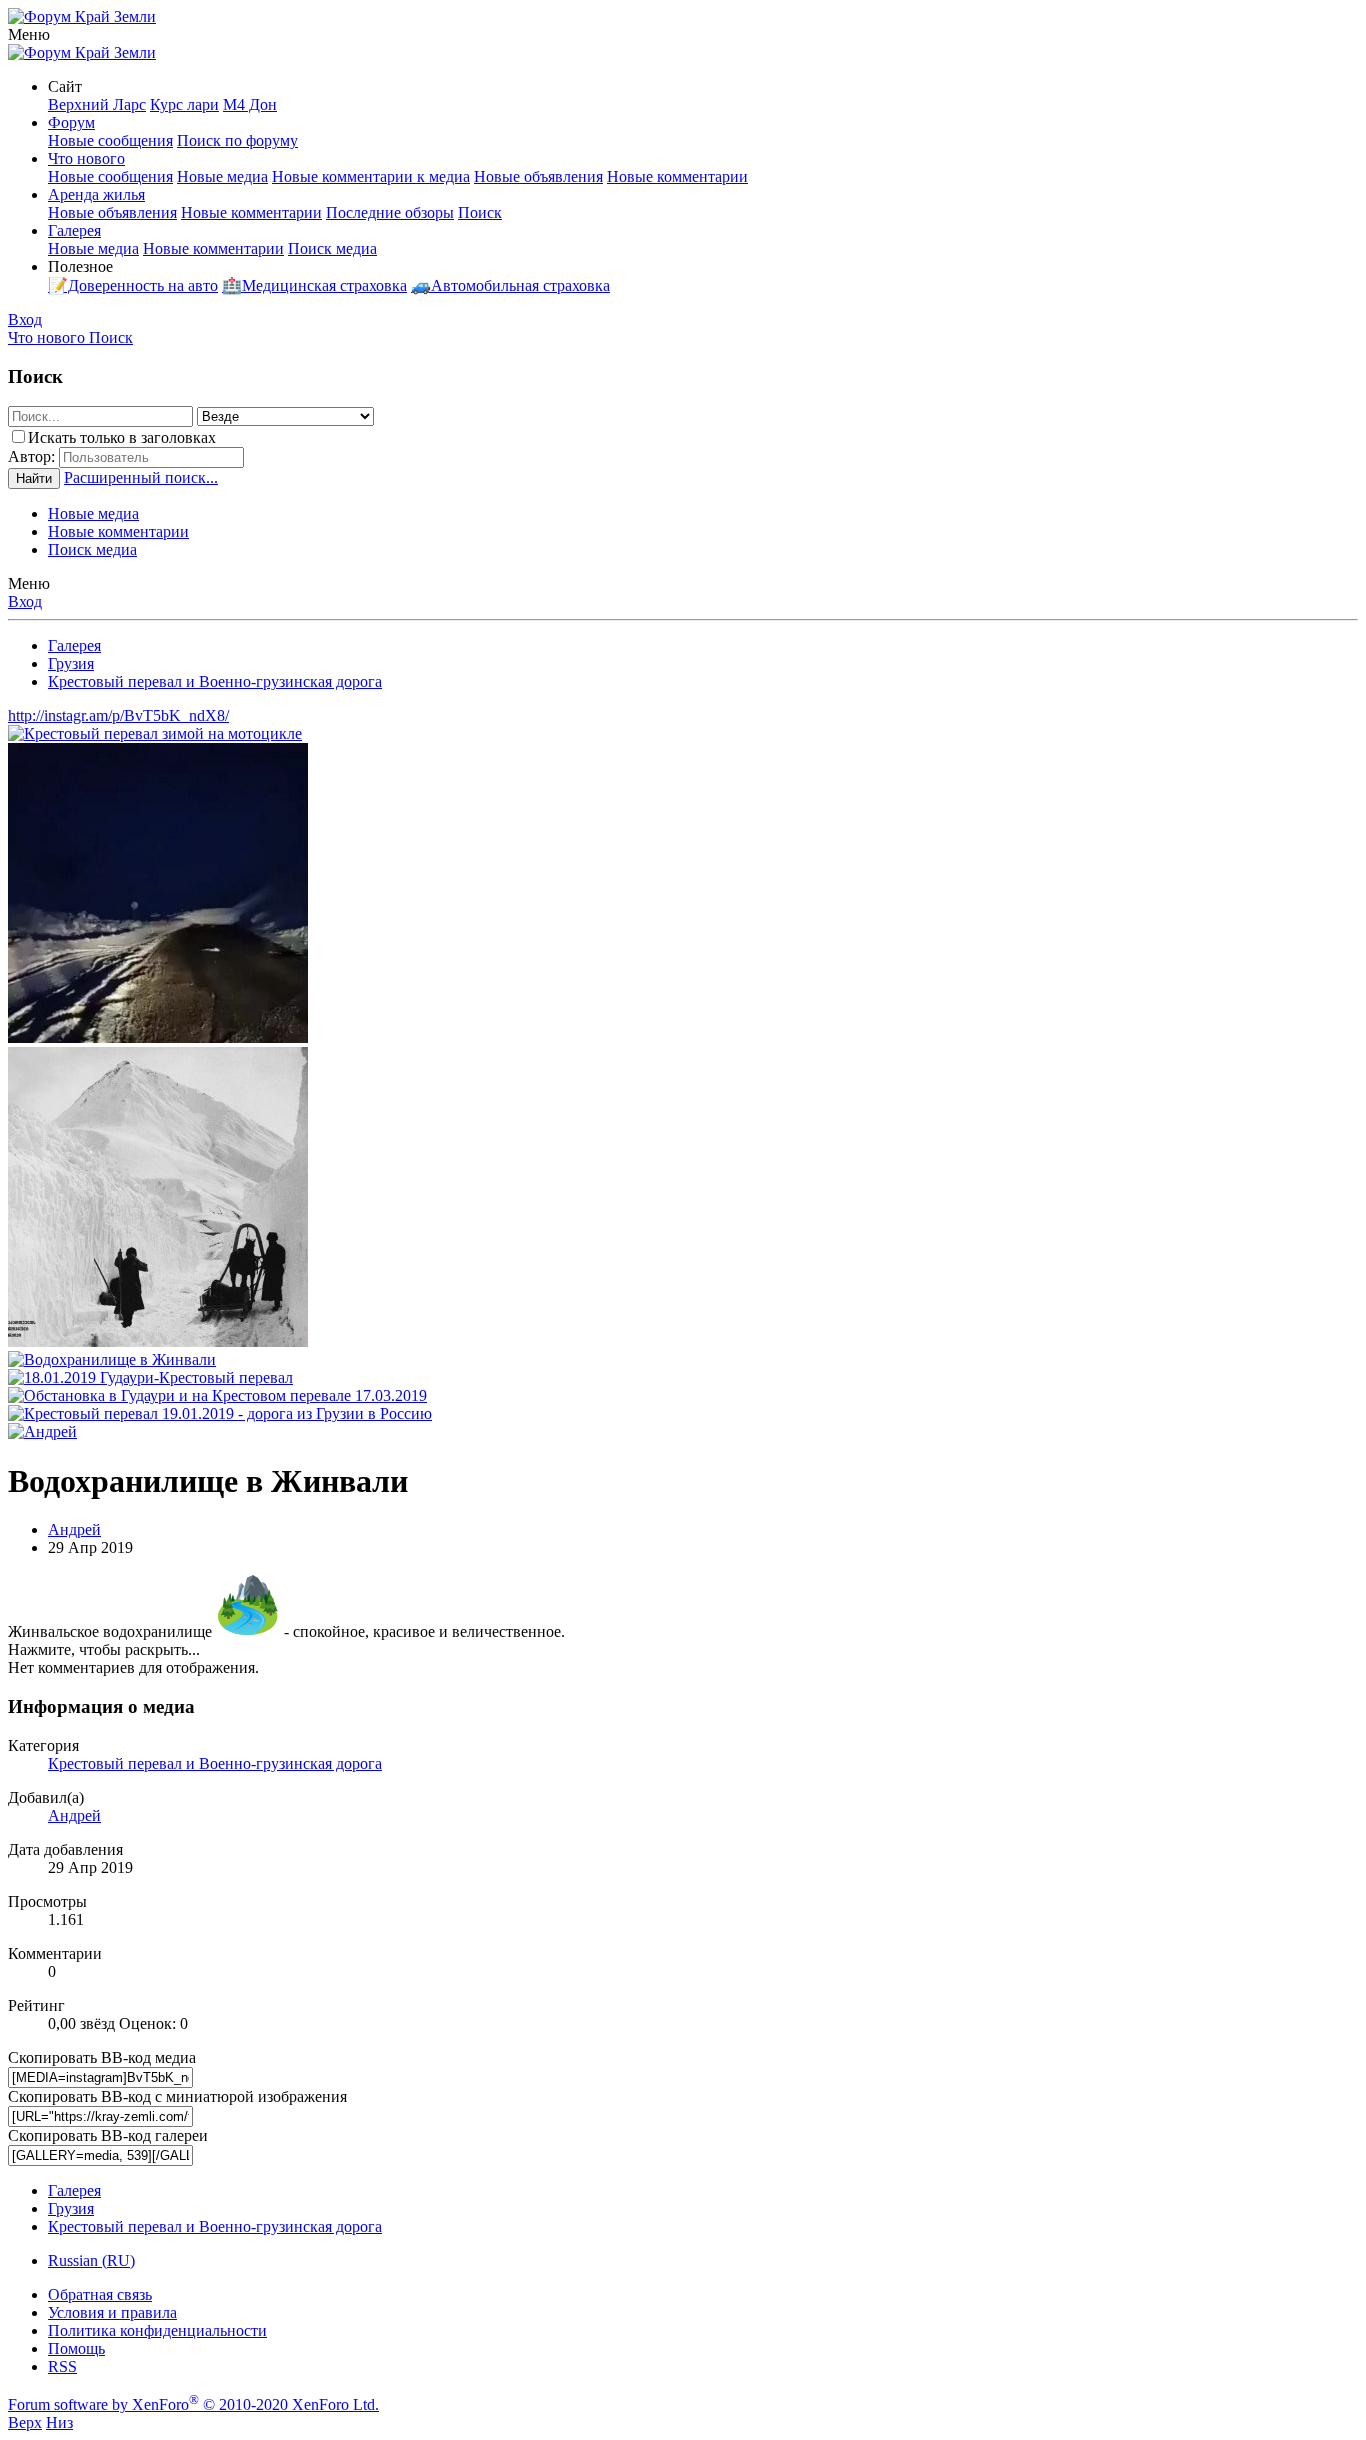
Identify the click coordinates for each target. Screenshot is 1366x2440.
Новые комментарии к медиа (371, 176)
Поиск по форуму (237, 140)
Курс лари (184, 104)
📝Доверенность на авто (133, 285)
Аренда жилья (96, 194)
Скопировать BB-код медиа (102, 2057)
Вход (25, 601)
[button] (29, 34)
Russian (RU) (91, 2260)
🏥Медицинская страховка (314, 285)
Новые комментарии (677, 176)
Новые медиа (222, 176)
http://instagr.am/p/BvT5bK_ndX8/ (118, 715)
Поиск (480, 212)
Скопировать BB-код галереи (108, 2135)
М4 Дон (250, 104)
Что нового (86, 158)
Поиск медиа (332, 248)
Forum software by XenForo (193, 2404)
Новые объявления (538, 176)
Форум (71, 122)
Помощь (76, 2348)
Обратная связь (100, 2294)
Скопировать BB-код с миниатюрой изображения (177, 2096)
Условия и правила (112, 2312)
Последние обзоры (390, 212)
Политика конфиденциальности (157, 2330)
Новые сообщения (110, 140)
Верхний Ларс (97, 104)
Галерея (74, 230)
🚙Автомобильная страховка (510, 285)
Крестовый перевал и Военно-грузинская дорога (215, 1763)
